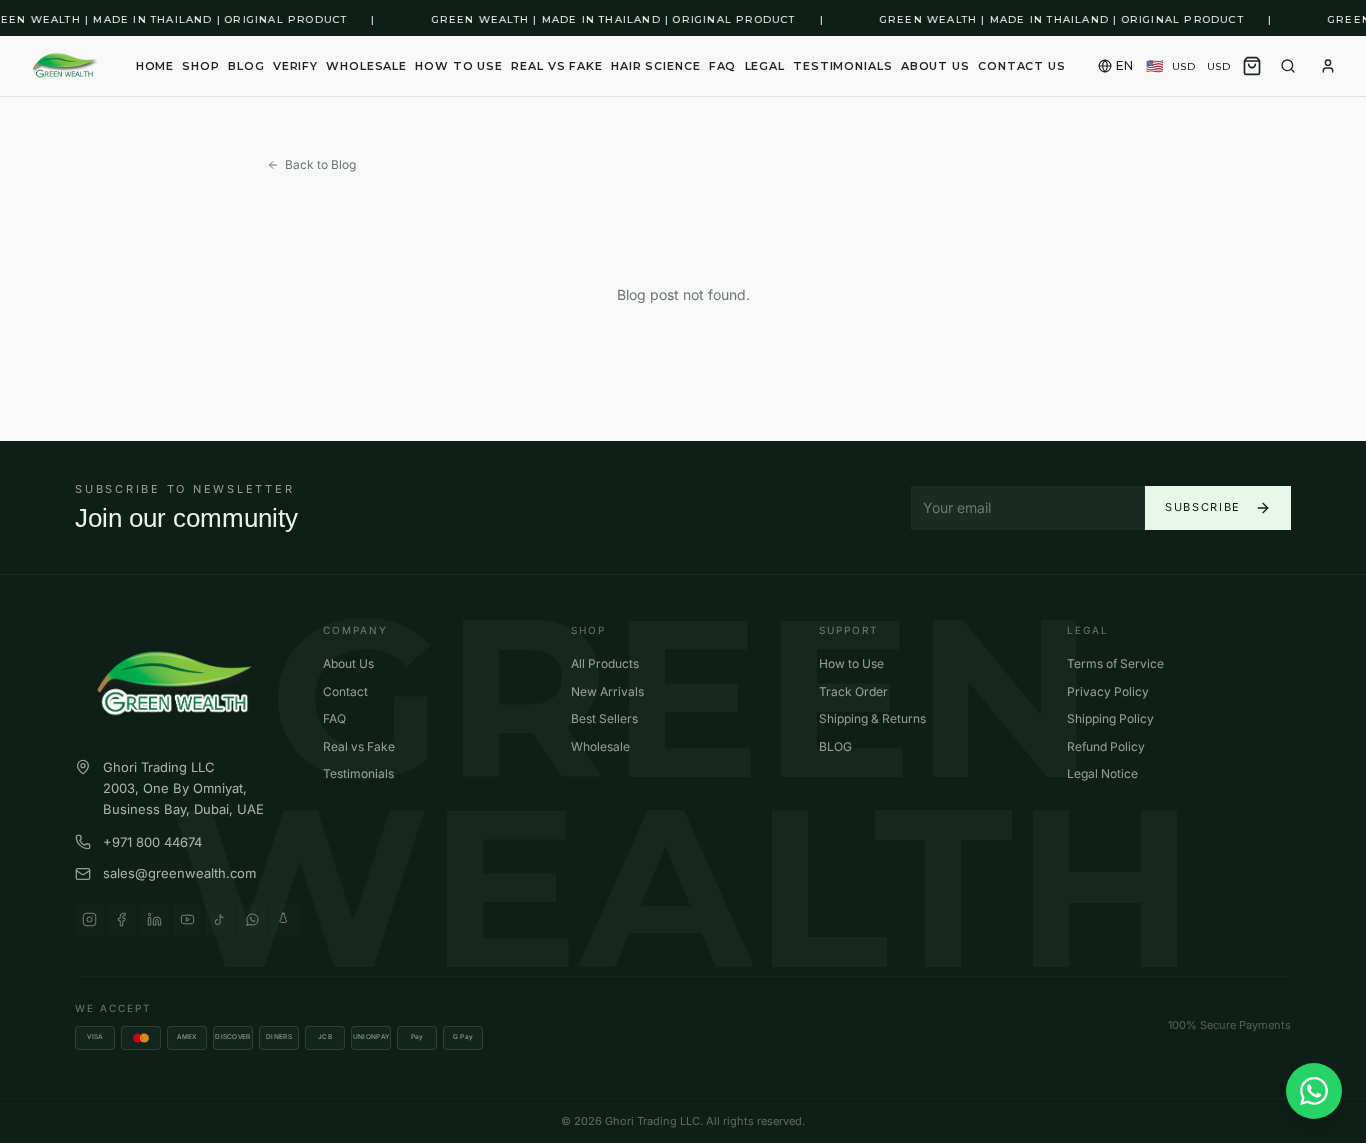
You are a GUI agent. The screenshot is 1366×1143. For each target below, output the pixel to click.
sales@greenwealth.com (179, 873)
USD (1188, 66)
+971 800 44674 (152, 842)
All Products (605, 663)
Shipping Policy (1110, 718)
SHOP (201, 66)
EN (1125, 65)
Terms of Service (1115, 663)
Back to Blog (320, 164)
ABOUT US (935, 66)
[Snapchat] (284, 920)
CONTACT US (1022, 66)
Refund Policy (1106, 746)
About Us (348, 663)
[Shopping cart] (1252, 66)
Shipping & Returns (872, 718)
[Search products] (1288, 66)
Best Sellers (604, 718)
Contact (345, 691)
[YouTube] (187, 920)
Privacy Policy (1108, 691)
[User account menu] (1328, 66)
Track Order (853, 691)
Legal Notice (1102, 773)
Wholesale (366, 66)
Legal (765, 66)
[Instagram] (89, 920)
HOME (155, 66)
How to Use (459, 66)
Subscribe (1203, 507)
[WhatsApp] (252, 920)
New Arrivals (607, 691)
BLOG (246, 66)
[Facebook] (122, 920)
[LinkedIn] (154, 920)
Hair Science (656, 66)
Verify (295, 66)
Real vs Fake (557, 66)
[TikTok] (219, 920)
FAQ (723, 66)
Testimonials (843, 66)
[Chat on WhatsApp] (1314, 1091)
